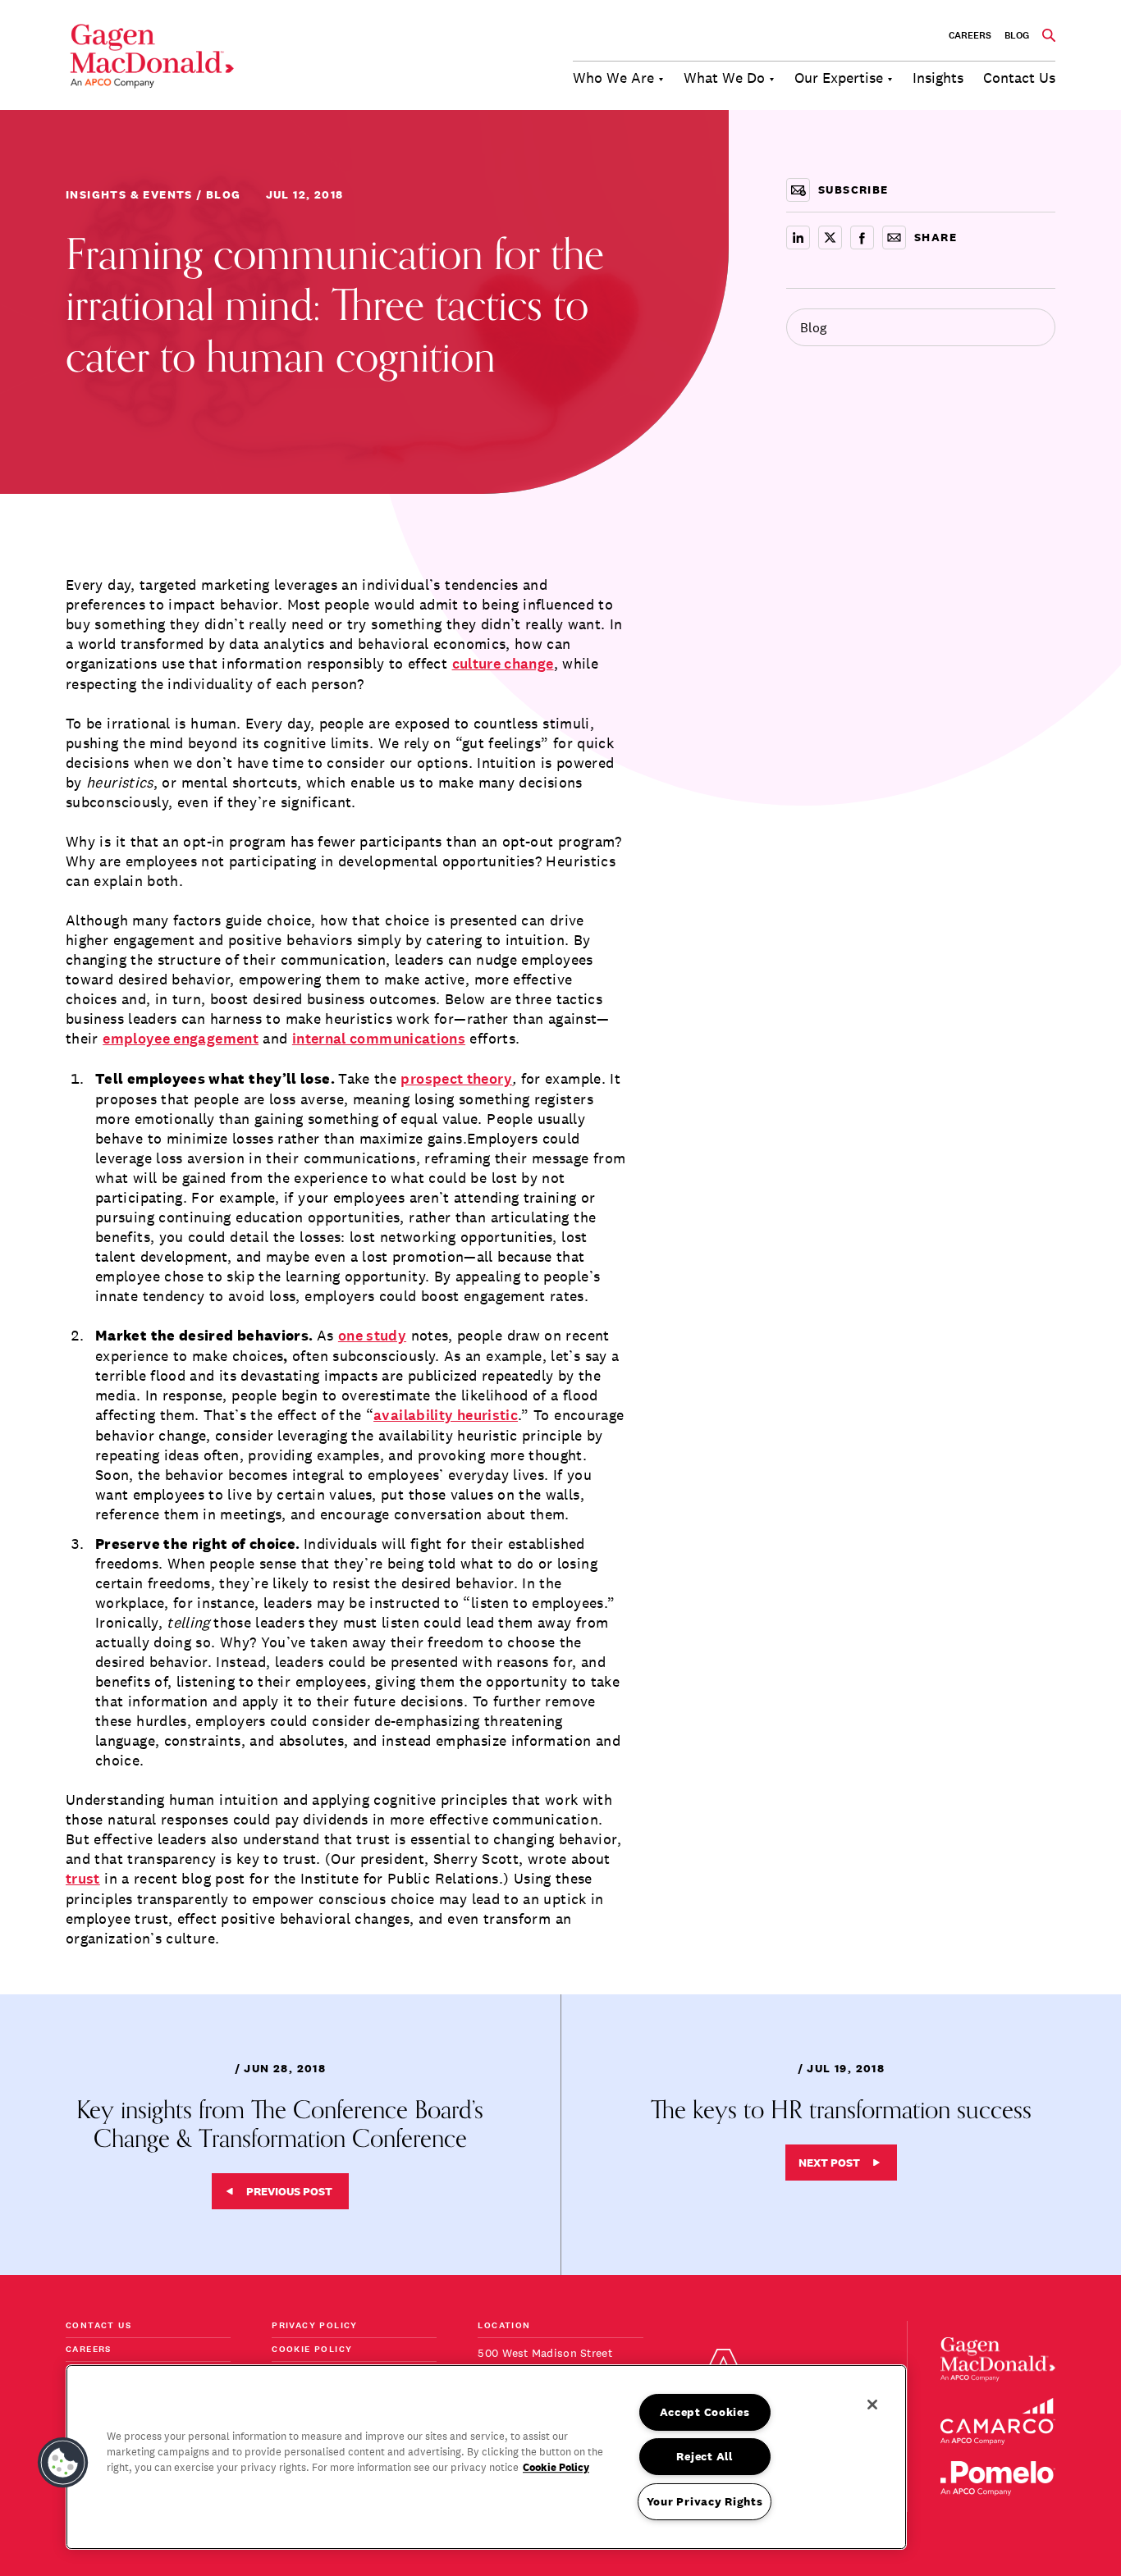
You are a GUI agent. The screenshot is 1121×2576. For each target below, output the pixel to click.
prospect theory (456, 1079)
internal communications (379, 1039)
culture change (503, 664)
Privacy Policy (315, 2326)
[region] (486, 2457)
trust (83, 1879)
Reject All (704, 2456)
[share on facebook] (862, 238)
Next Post (829, 2163)
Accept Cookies (705, 2412)
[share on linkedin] (798, 238)
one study (372, 1336)
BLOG (1017, 35)
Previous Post (289, 2191)
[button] (63, 2463)
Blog (813, 327)
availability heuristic (446, 1416)
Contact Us (98, 2326)
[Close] (872, 2405)
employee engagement (181, 1039)
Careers (970, 35)
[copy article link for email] (894, 238)
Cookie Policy (312, 2350)
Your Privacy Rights (705, 2501)
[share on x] (830, 238)
